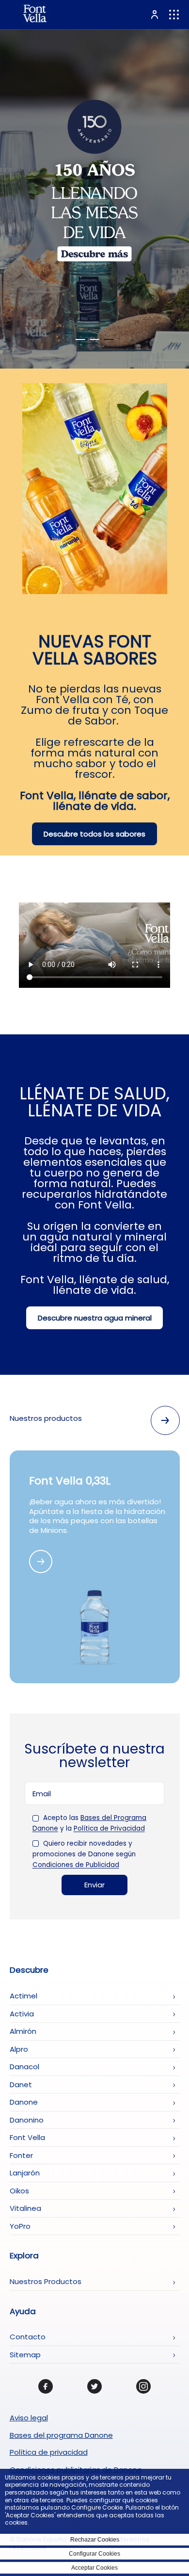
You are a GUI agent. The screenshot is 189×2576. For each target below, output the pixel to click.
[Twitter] (94, 2386)
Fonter (21, 2155)
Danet (21, 2085)
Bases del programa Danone (61, 2435)
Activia (22, 2014)
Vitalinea (25, 2208)
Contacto (28, 2337)
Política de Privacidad (109, 1829)
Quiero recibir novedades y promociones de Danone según (84, 1854)
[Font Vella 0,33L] (41, 1562)
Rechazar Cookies (95, 2540)
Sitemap (25, 2355)
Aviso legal (29, 2418)
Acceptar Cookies (94, 2568)
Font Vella (27, 2137)
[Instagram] (143, 2386)
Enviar (94, 1885)
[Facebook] (46, 2386)
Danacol (24, 2067)
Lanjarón (25, 2173)
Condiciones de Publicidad (76, 1865)
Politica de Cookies (58, 2522)
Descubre (29, 1970)
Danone (24, 2102)
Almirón (23, 2031)
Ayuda (23, 2312)
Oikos (19, 2191)
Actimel (24, 1996)
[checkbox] (36, 1818)
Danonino (27, 2120)
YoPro (20, 2226)
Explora (24, 2256)
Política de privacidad (49, 2452)
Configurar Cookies (94, 2554)
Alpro (19, 2049)
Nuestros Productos (46, 2281)
